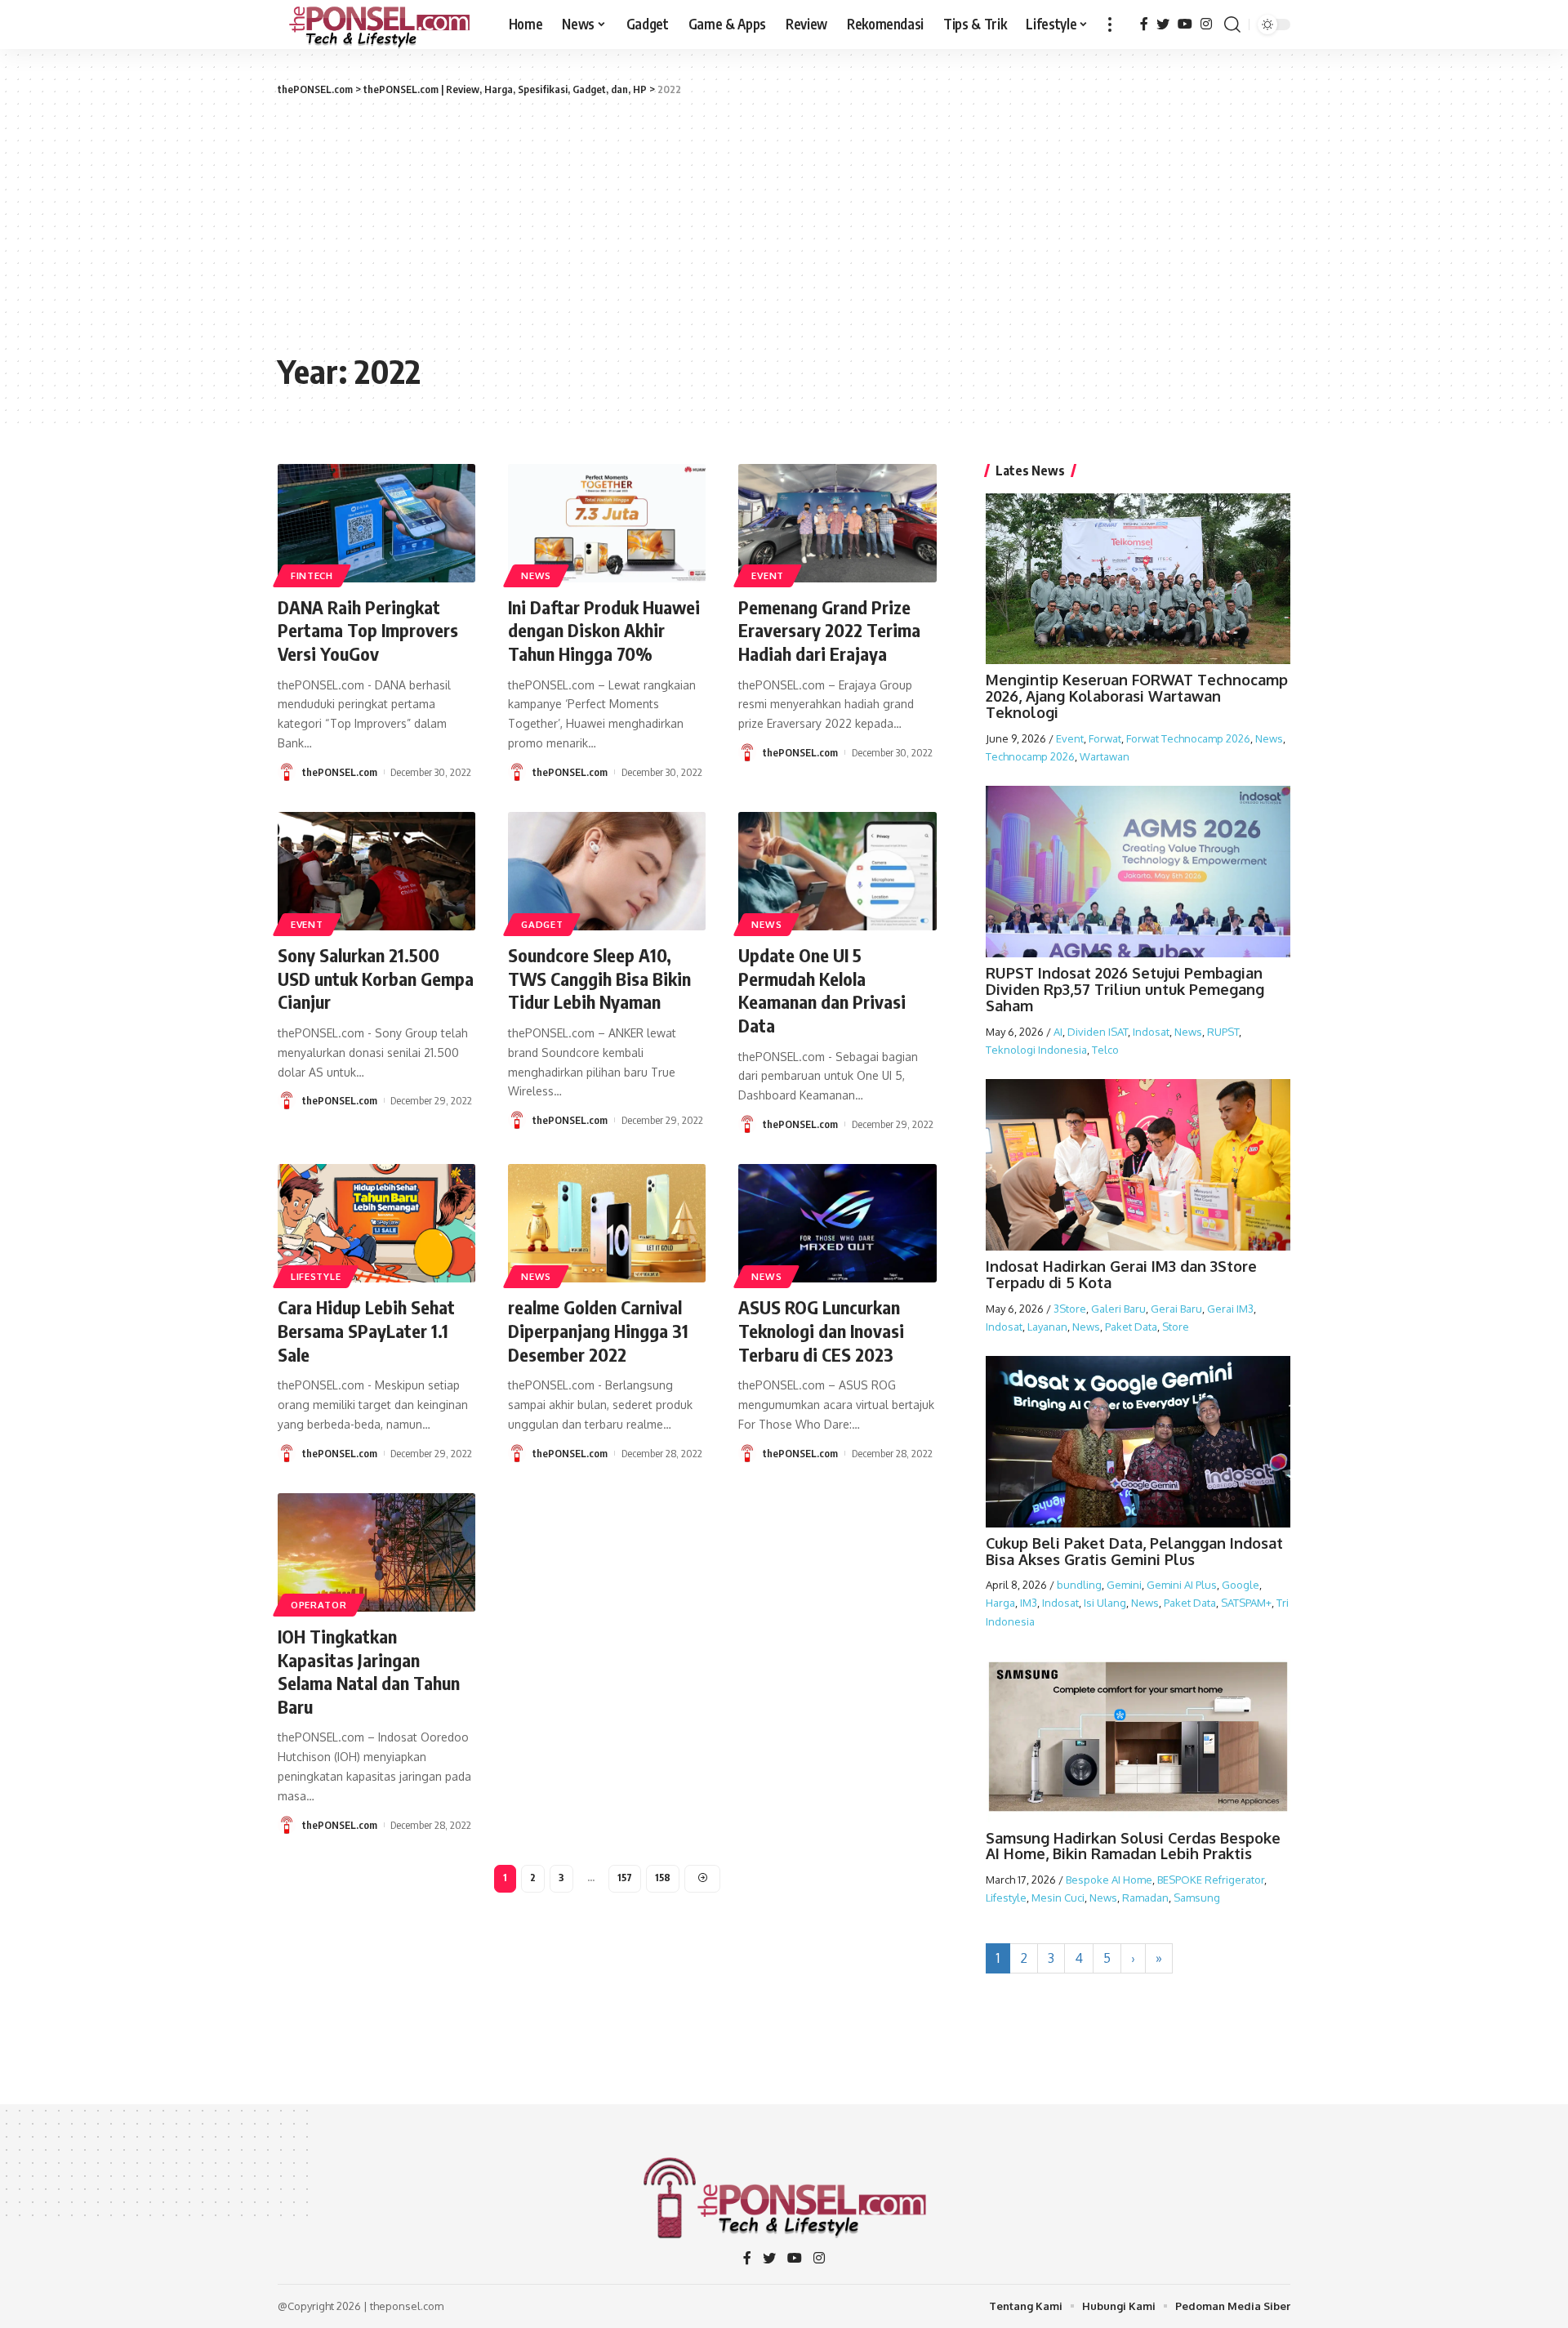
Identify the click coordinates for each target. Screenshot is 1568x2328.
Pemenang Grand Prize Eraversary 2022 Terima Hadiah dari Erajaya (829, 630)
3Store (1070, 1309)
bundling (1079, 1585)
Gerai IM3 (1230, 1309)
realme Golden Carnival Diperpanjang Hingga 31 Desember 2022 (598, 1330)
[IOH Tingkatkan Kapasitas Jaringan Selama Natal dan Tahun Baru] (376, 1552)
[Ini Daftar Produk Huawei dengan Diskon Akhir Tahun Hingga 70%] (607, 523)
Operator (319, 1605)
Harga (1000, 1603)
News (536, 575)
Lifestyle (316, 1276)
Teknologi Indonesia (1036, 1050)
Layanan (1047, 1327)
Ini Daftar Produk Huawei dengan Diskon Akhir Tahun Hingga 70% (604, 630)
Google (1241, 1585)
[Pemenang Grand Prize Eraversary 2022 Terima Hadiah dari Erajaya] (837, 523)
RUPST (1223, 1032)
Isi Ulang (1105, 1603)
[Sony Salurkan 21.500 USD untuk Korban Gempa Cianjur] (376, 871)
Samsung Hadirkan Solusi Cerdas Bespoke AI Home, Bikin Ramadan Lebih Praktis (1133, 1846)
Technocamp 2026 (1030, 756)
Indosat (1151, 1032)
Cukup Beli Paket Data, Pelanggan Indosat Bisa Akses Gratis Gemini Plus (1134, 1551)
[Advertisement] (784, 221)
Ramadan (1145, 1898)
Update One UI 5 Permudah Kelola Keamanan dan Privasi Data (822, 990)
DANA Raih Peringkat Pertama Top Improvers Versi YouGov (368, 630)
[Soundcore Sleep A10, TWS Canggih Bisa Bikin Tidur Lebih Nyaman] (607, 871)
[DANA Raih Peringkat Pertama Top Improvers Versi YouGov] (376, 523)
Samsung (1197, 1898)
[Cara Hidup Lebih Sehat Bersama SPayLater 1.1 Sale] (376, 1223)
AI (1058, 1032)
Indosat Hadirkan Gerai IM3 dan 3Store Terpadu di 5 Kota (1121, 1274)
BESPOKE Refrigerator (1211, 1880)
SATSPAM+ (1246, 1603)
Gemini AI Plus (1182, 1585)
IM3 (1029, 1603)
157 (625, 1878)
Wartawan (1105, 756)
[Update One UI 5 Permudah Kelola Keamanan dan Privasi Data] (837, 871)
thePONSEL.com (340, 772)
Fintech (312, 575)
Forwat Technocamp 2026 (1188, 738)
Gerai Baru (1176, 1309)
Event (768, 575)
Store (1176, 1327)
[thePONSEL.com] (380, 25)
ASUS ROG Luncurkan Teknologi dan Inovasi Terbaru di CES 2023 (821, 1330)
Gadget (542, 924)
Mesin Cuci (1058, 1898)
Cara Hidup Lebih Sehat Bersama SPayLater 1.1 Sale (366, 1330)
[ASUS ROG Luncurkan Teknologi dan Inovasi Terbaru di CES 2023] (837, 1223)
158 (663, 1878)
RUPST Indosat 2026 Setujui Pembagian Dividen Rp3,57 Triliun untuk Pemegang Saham (1125, 989)
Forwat (1105, 738)
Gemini (1124, 1585)
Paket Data (1131, 1327)
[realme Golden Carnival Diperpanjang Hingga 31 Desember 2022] (607, 1223)
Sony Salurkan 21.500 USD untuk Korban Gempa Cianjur (376, 978)
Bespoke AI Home (1109, 1880)
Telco (1105, 1050)
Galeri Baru (1118, 1309)
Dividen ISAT (1098, 1032)
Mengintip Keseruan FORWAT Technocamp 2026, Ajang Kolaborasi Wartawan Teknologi (1137, 696)
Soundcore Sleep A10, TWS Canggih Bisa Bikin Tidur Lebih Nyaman (599, 978)
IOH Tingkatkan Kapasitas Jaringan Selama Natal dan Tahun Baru (369, 1671)
